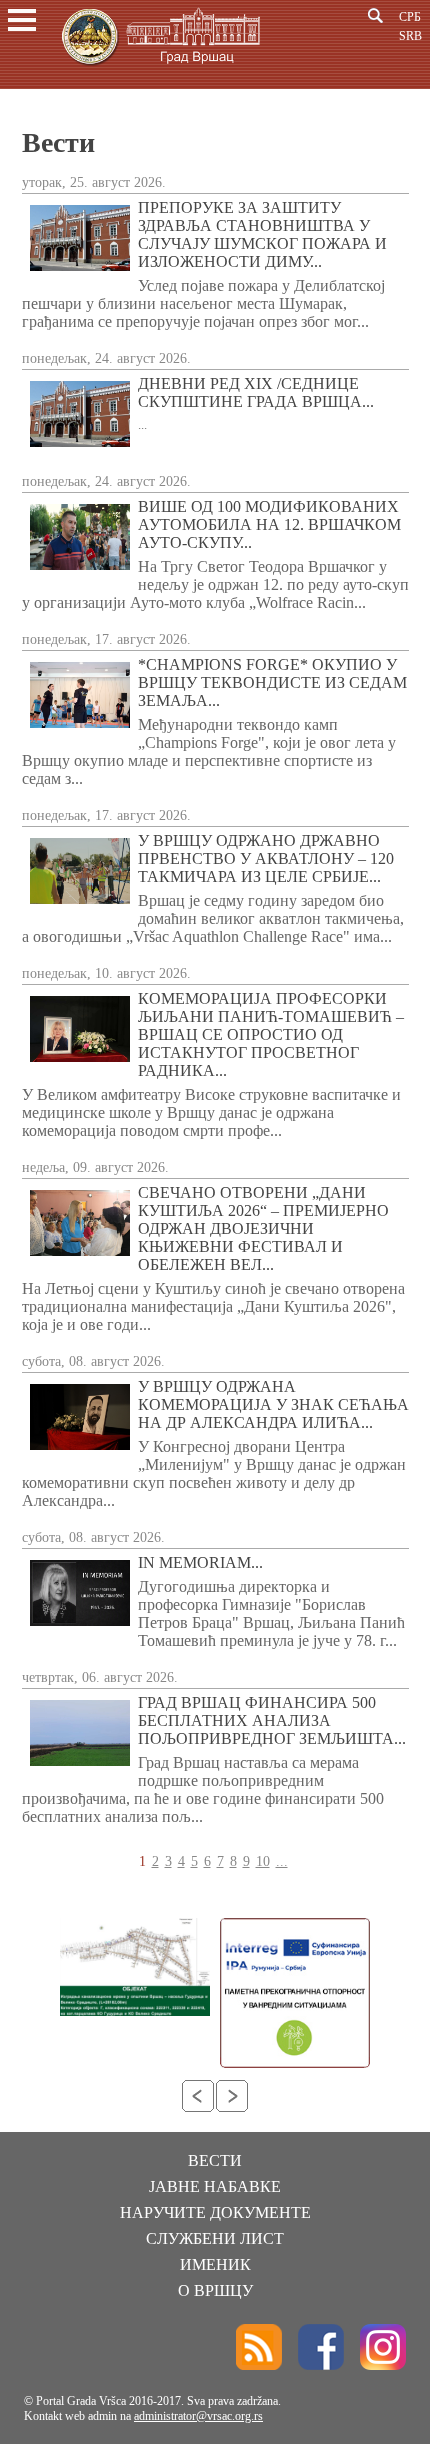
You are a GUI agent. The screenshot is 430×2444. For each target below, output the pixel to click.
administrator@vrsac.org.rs (198, 2416)
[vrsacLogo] (160, 68)
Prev (198, 2096)
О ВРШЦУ (215, 2290)
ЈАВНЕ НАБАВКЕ (215, 2186)
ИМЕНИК (215, 2264)
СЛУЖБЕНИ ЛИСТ (215, 2238)
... (282, 1861)
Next (232, 2096)
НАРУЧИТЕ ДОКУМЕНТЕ (215, 2212)
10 (263, 1861)
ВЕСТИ (215, 2160)
